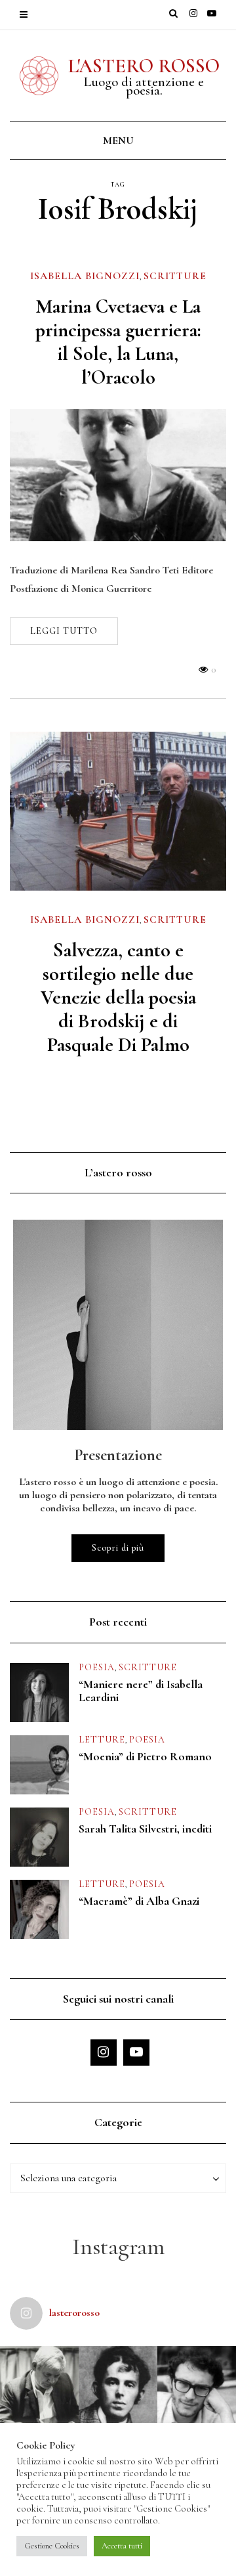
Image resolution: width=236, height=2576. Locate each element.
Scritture (175, 276)
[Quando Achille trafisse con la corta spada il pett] (39, 2386)
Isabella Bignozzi (85, 276)
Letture (102, 1740)
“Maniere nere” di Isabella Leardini (141, 1691)
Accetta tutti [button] (122, 2546)
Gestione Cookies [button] (52, 2546)
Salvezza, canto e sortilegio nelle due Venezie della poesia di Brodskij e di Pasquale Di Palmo (118, 997)
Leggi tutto (64, 631)
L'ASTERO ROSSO (144, 66)
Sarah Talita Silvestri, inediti (145, 1829)
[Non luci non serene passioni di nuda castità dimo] (197, 2386)
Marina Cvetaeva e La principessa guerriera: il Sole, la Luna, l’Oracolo (118, 342)
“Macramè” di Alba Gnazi (139, 1901)
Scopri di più (118, 1548)
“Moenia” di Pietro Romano (145, 1756)
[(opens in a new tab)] (118, 475)
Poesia (97, 1667)
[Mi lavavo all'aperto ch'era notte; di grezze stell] (118, 2386)
